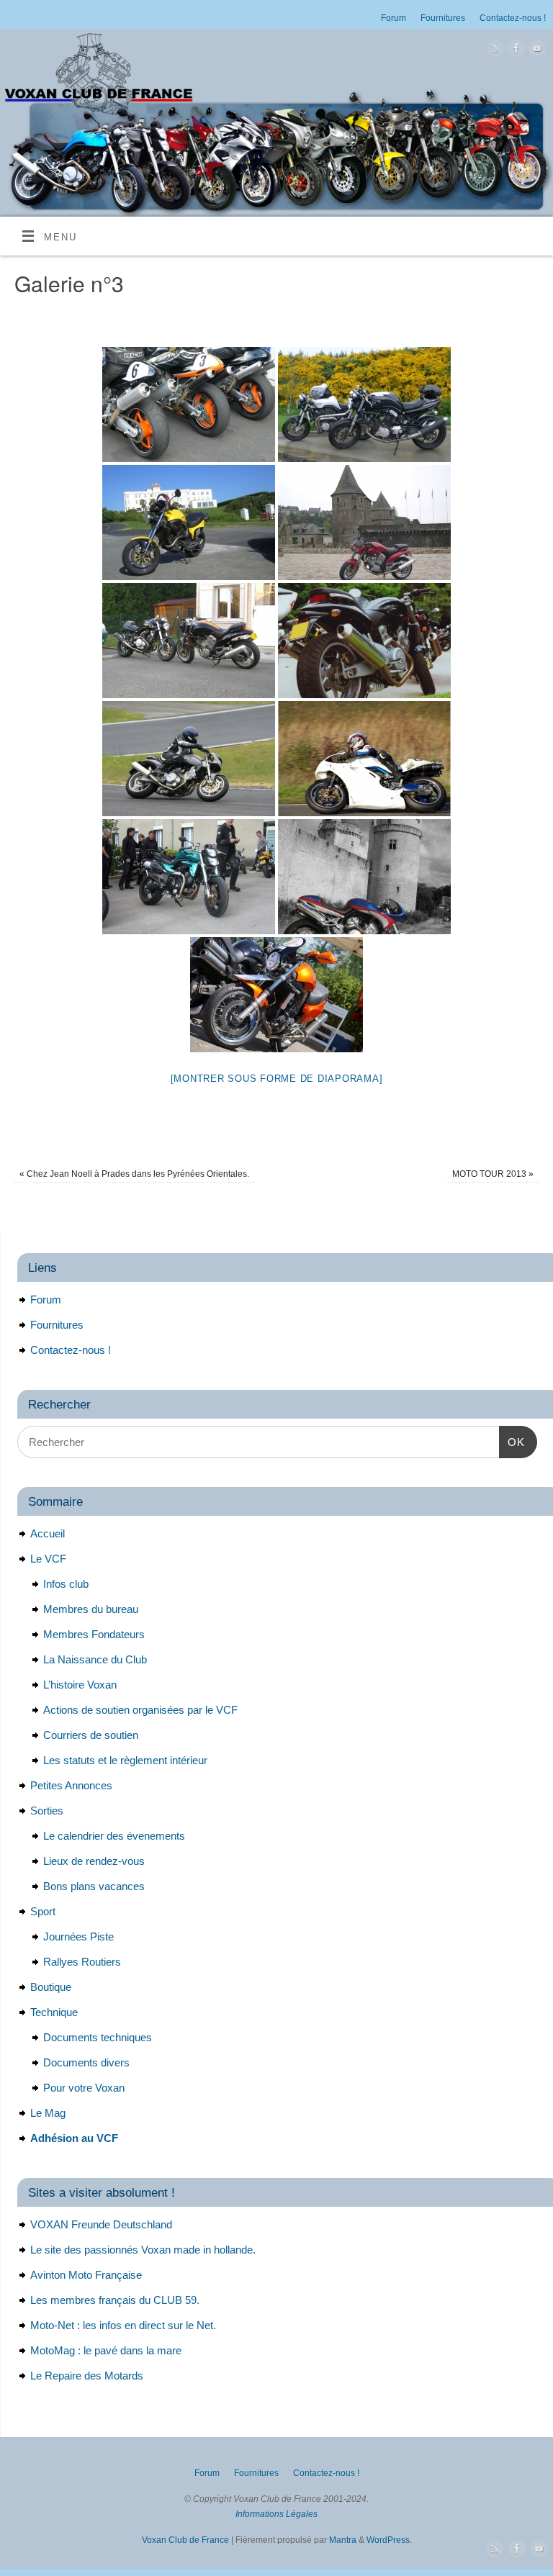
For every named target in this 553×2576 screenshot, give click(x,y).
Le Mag (48, 2113)
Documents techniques (98, 2037)
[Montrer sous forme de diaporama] (277, 1079)
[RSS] (494, 51)
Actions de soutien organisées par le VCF (140, 1710)
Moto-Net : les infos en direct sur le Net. (123, 2325)
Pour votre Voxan (84, 2088)
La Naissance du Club (95, 1659)
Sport (43, 1911)
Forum (394, 18)
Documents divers (86, 2062)
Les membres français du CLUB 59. (115, 2300)
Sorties (47, 1811)
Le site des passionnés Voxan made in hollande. (143, 2250)
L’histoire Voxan (80, 1685)
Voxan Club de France (185, 2540)
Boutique (51, 1987)
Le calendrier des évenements (114, 1836)
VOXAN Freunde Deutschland (101, 2224)
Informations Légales (276, 2514)
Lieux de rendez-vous (94, 1861)
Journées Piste (78, 1936)
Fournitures (443, 18)
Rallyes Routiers (82, 1962)
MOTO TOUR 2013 (493, 1174)
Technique (54, 2012)
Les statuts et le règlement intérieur (125, 1760)
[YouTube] (535, 51)
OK (512, 1442)
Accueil (48, 1533)
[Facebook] (514, 51)
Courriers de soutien (91, 1735)
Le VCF (48, 1559)
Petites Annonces (71, 1785)
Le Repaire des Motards (87, 2376)
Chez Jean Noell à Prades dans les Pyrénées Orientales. (134, 1174)
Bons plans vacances (94, 1886)
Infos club (66, 1584)
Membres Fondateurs (94, 1634)
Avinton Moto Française (86, 2275)
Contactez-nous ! (513, 18)
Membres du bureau (91, 1609)
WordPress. (389, 2540)
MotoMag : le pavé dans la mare (106, 2350)
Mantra (343, 2540)
